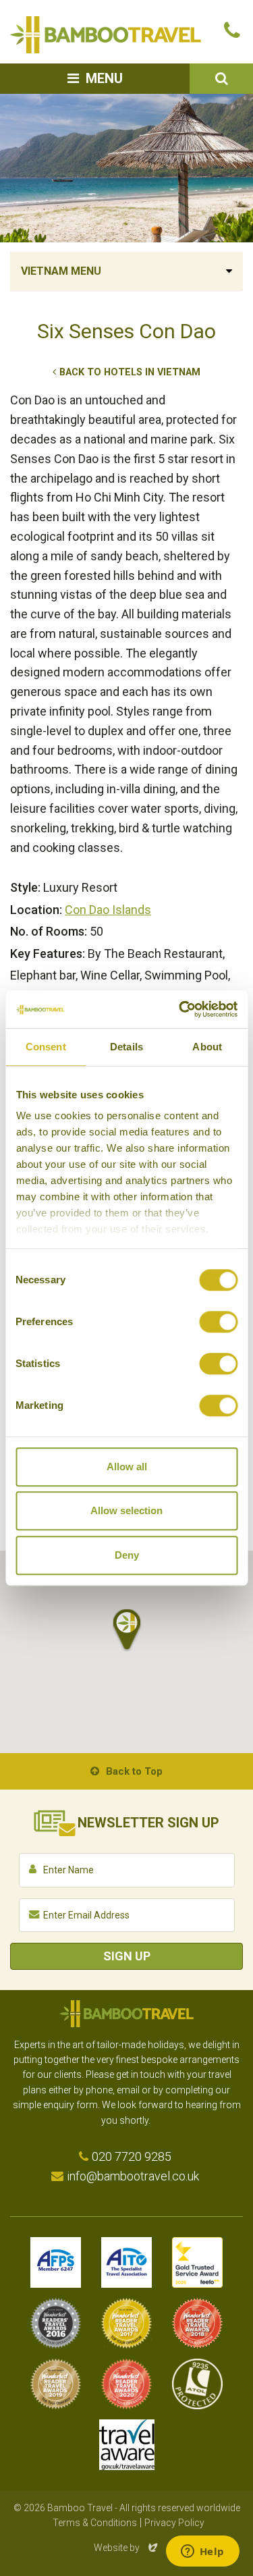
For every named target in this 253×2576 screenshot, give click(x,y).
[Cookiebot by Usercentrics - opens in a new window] (180, 1009)
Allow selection (126, 1510)
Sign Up (127, 1956)
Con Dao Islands (108, 910)
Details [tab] (126, 1047)
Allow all (127, 1467)
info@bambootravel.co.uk (133, 2176)
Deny (127, 1555)
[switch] (218, 1322)
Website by (127, 2548)
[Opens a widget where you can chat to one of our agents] (202, 2552)
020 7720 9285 (132, 2156)
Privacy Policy (174, 2523)
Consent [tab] (46, 1047)
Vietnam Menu (61, 271)
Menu (104, 78)
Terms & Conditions (95, 2523)
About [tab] (207, 1047)
